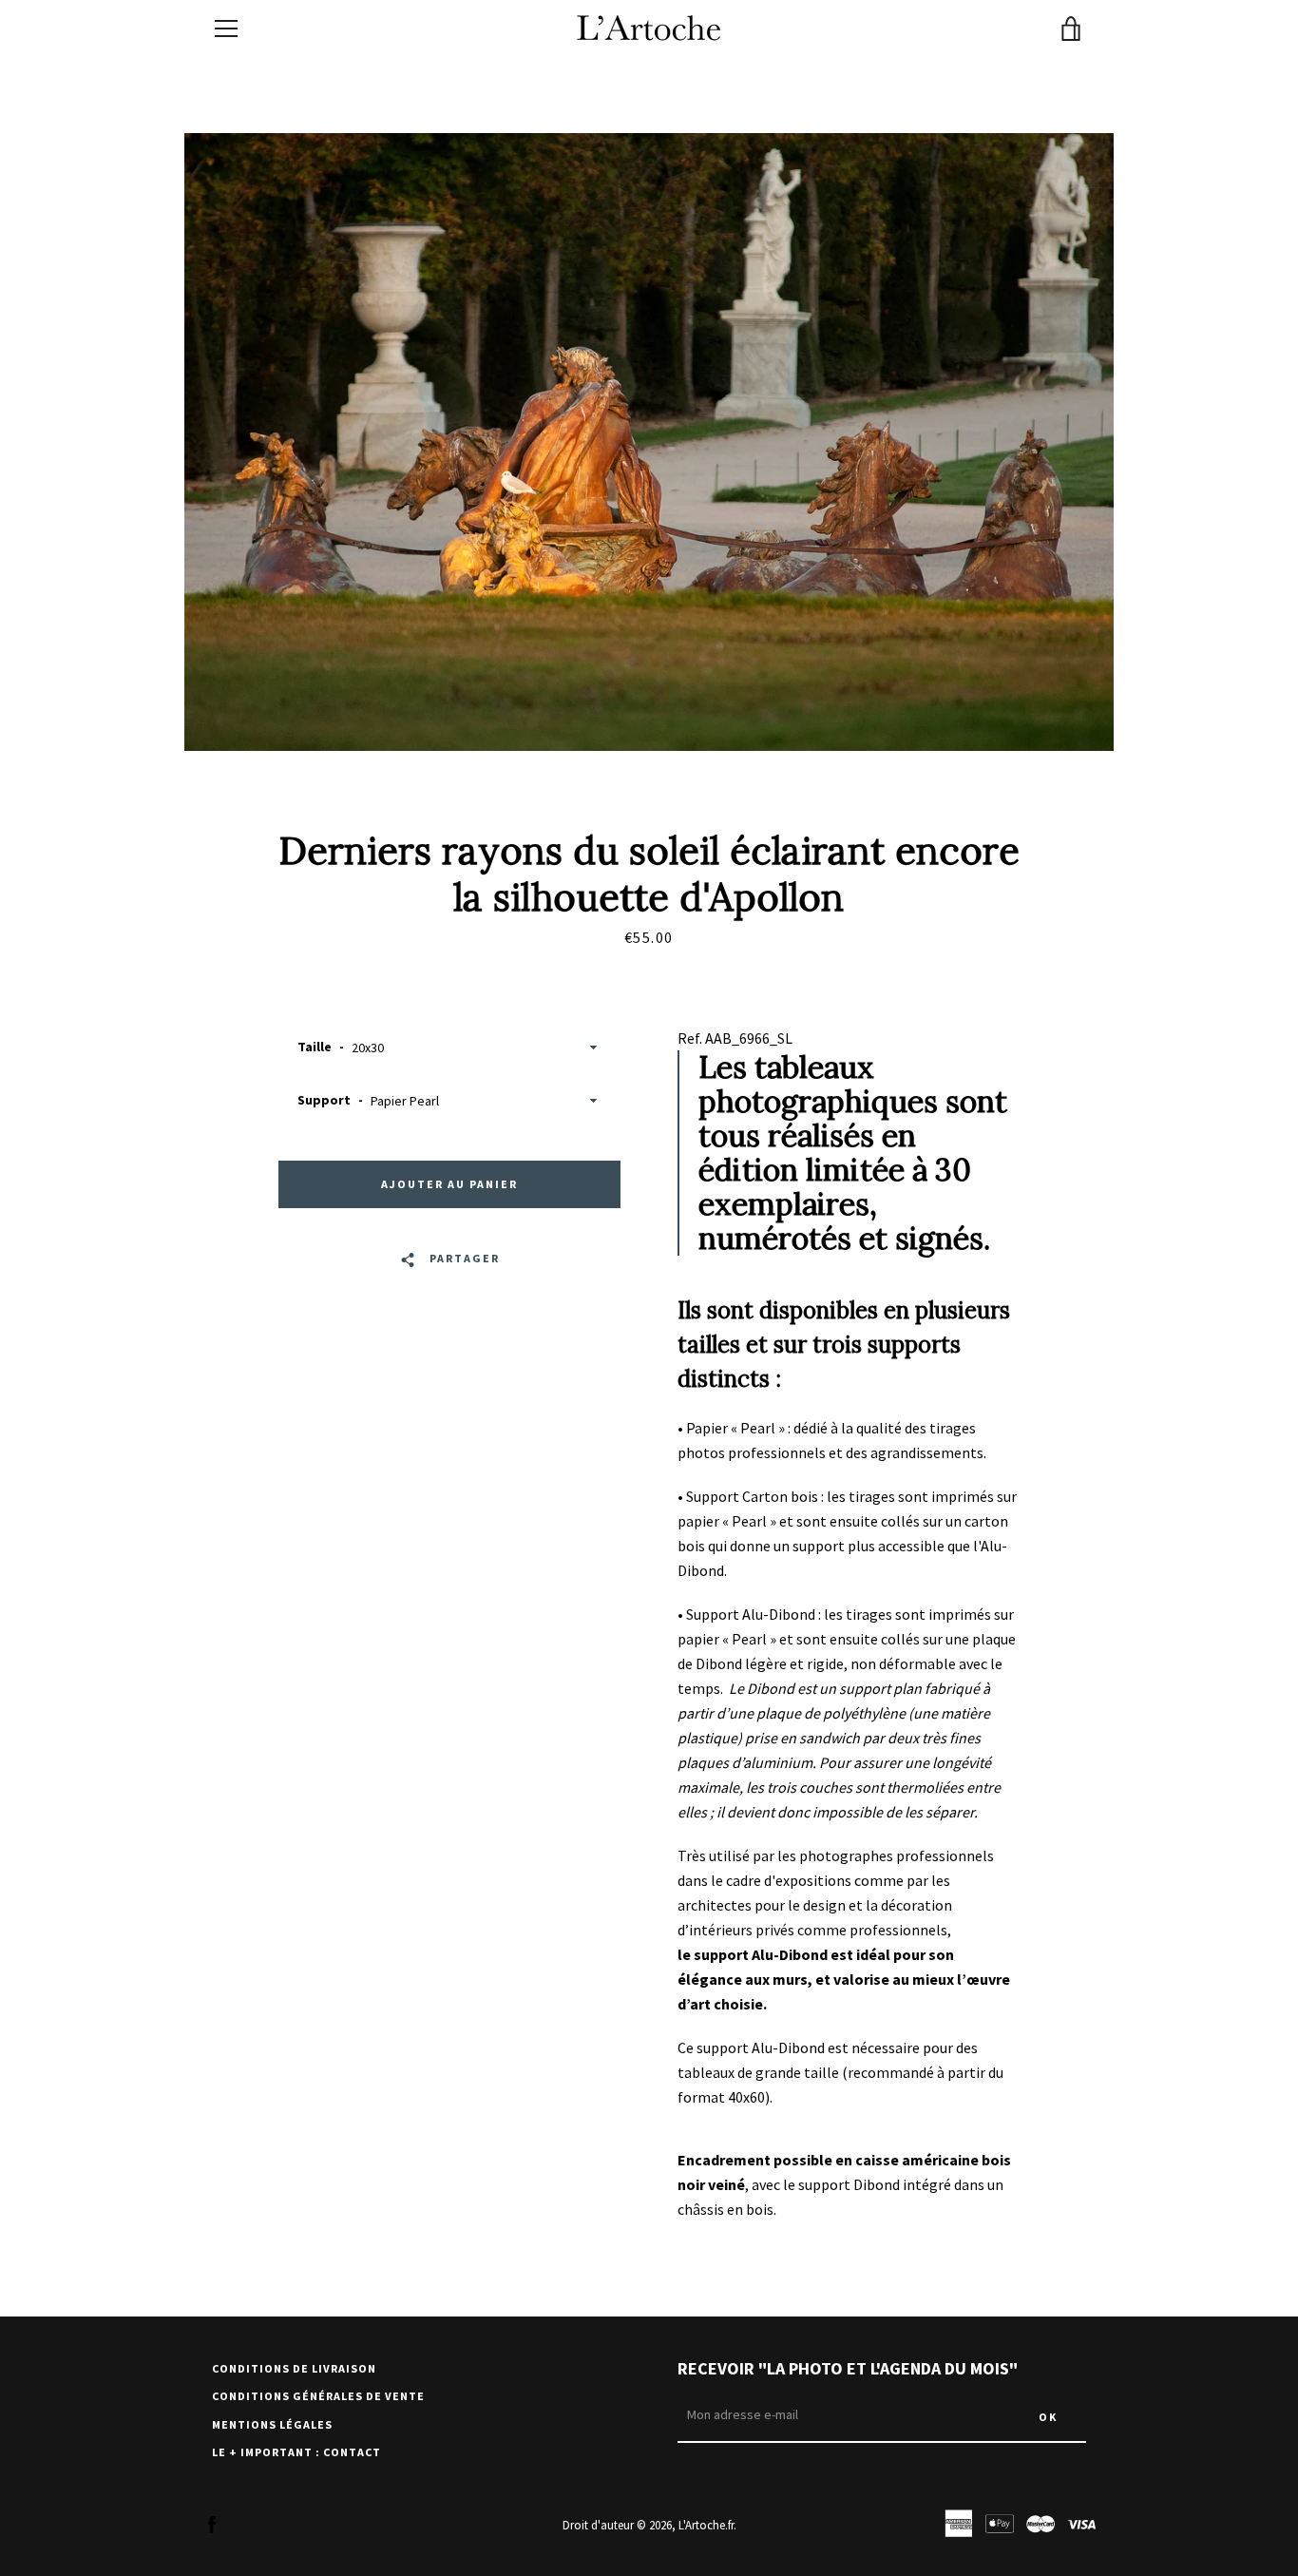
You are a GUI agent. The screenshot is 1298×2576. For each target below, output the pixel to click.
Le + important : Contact (296, 2452)
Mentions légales (272, 2424)
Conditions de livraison (294, 2368)
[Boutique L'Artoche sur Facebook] (212, 2524)
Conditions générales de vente (318, 2396)
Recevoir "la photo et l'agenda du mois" (848, 2368)
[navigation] (226, 29)
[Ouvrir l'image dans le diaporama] (649, 442)
